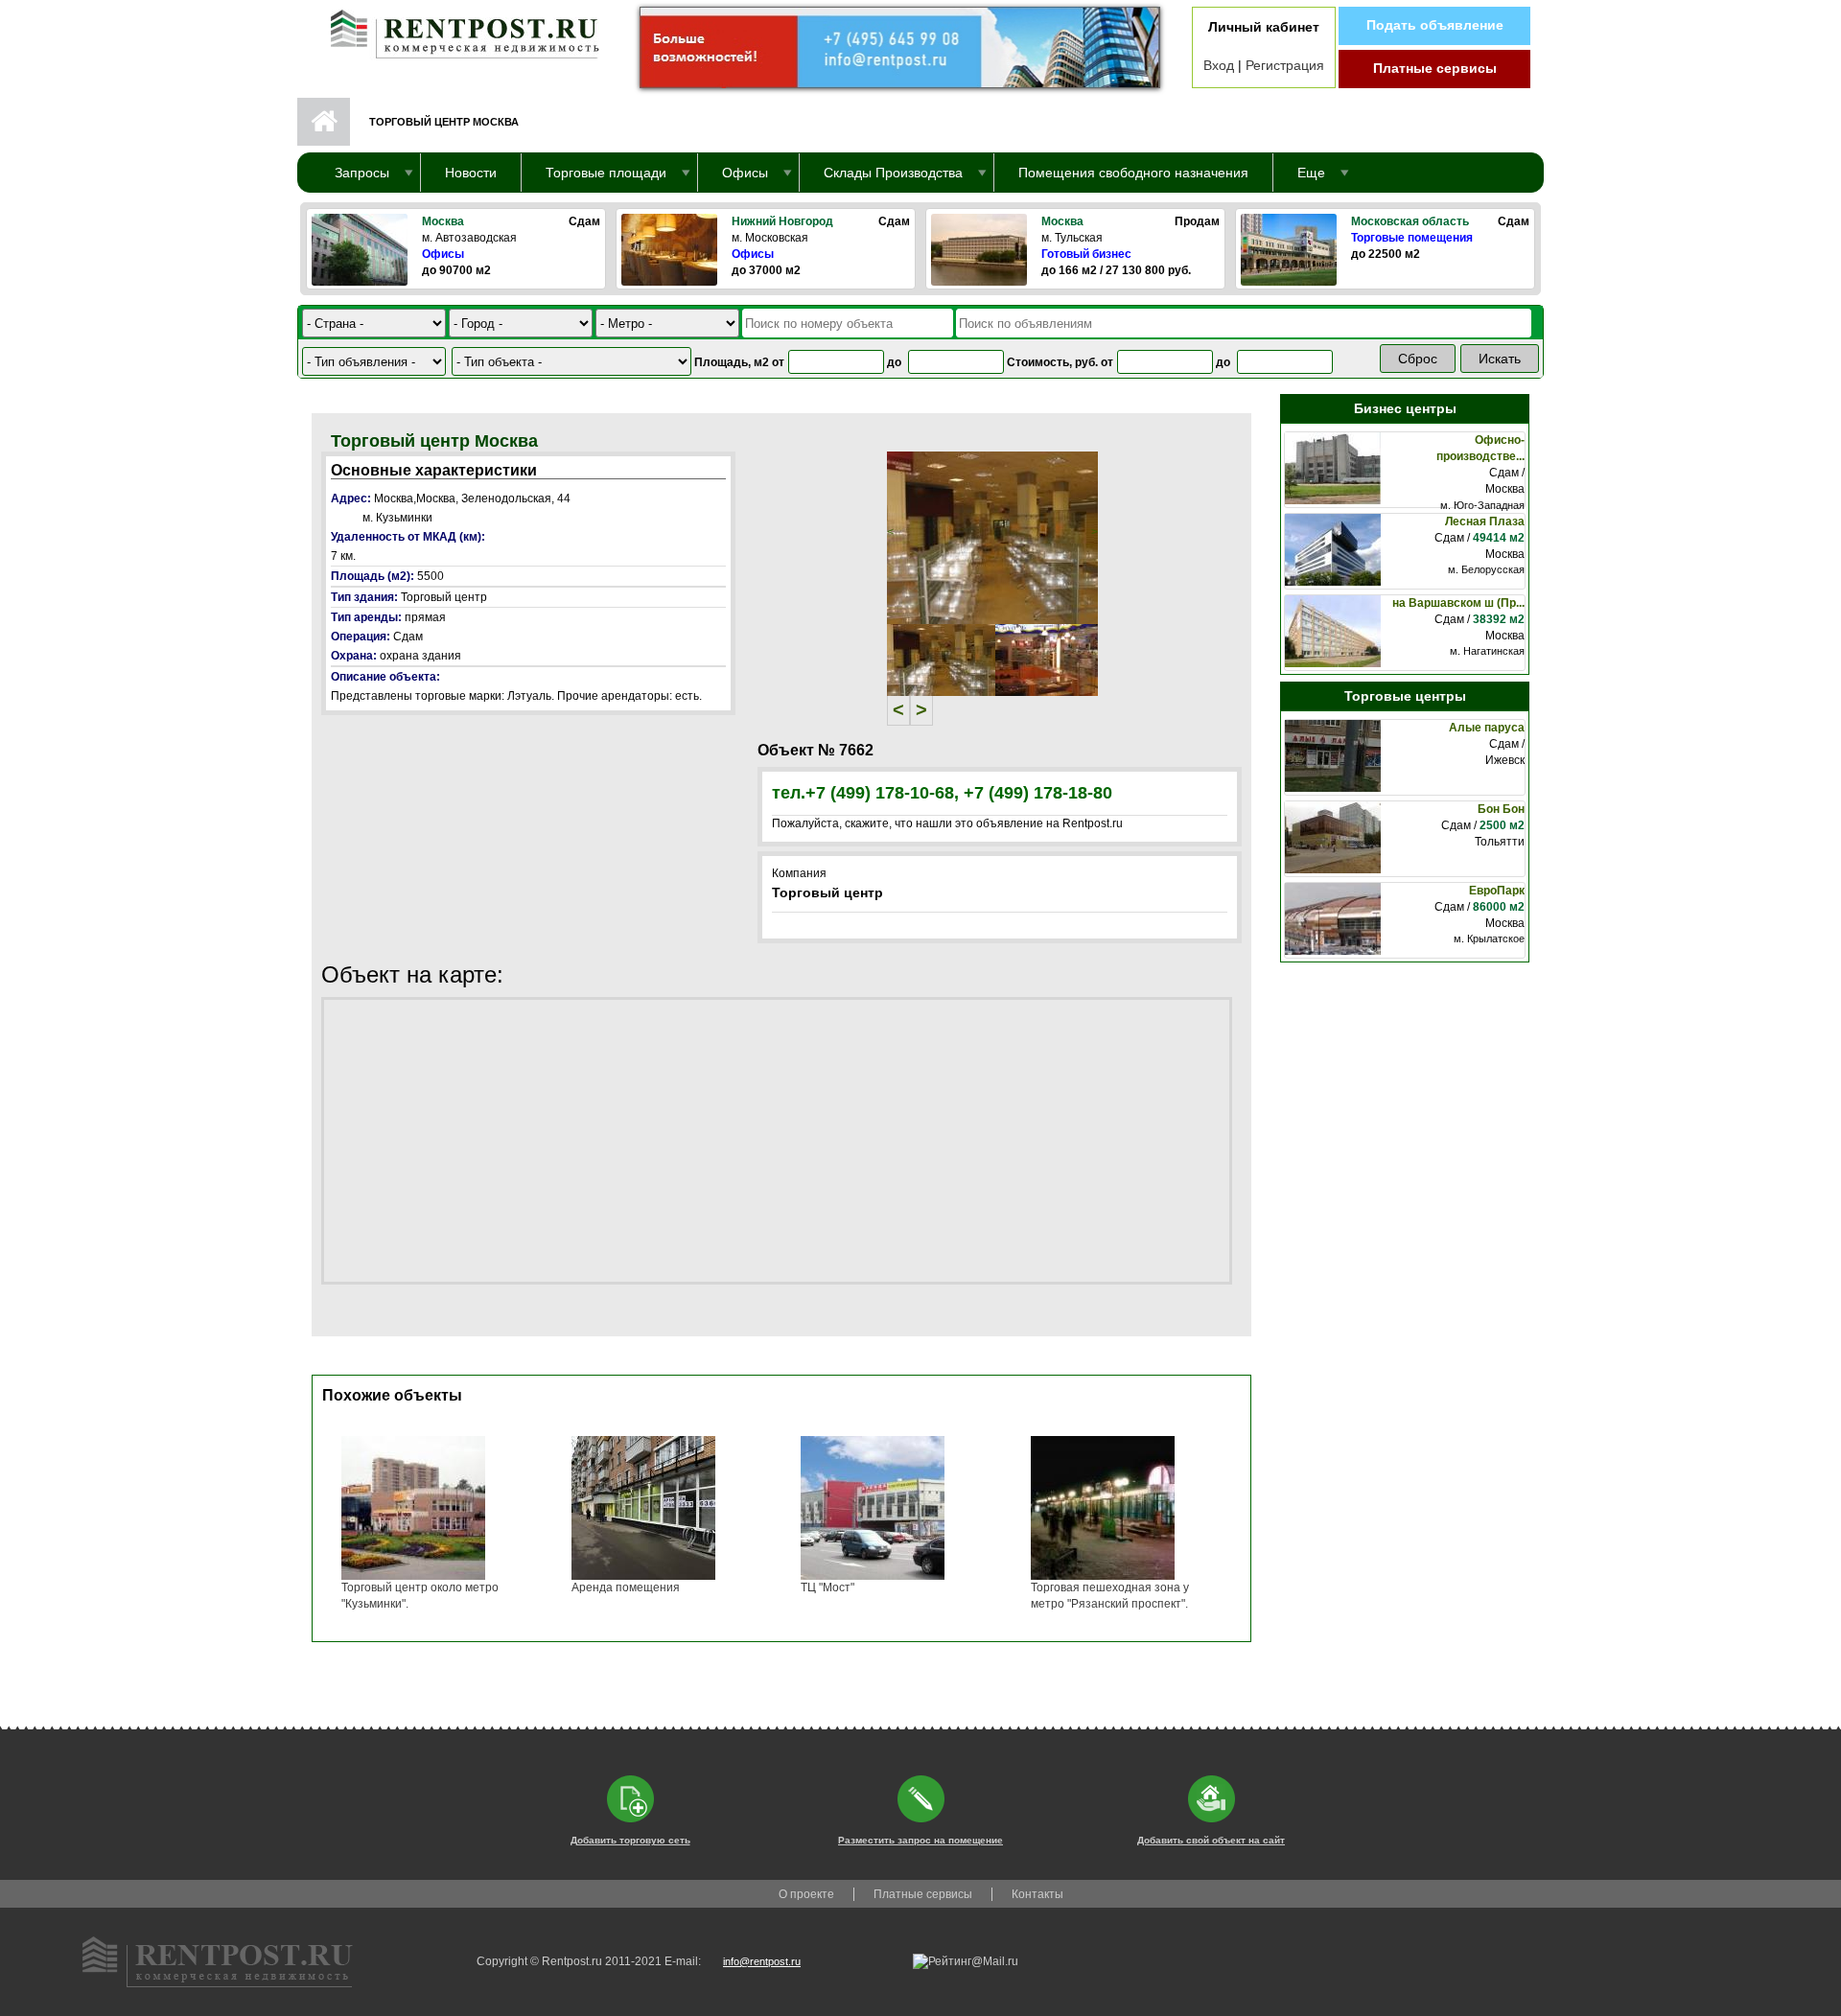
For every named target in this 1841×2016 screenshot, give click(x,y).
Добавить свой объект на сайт (1211, 1840)
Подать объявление (1435, 25)
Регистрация (1285, 65)
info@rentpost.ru (762, 1961)
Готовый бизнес (1086, 254)
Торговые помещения (1412, 238)
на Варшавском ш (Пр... (1458, 603)
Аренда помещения (626, 1587)
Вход (1219, 65)
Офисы (443, 254)
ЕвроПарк (1497, 891)
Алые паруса (1487, 728)
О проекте (806, 1894)
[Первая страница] (455, 30)
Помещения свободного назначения (1133, 173)
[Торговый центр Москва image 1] (992, 537)
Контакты (1037, 1894)
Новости (471, 173)
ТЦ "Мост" (827, 1587)
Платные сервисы (1435, 68)
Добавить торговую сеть (630, 1840)
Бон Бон (1501, 809)
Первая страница (324, 122)
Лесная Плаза (1485, 521)
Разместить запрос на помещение (920, 1840)
